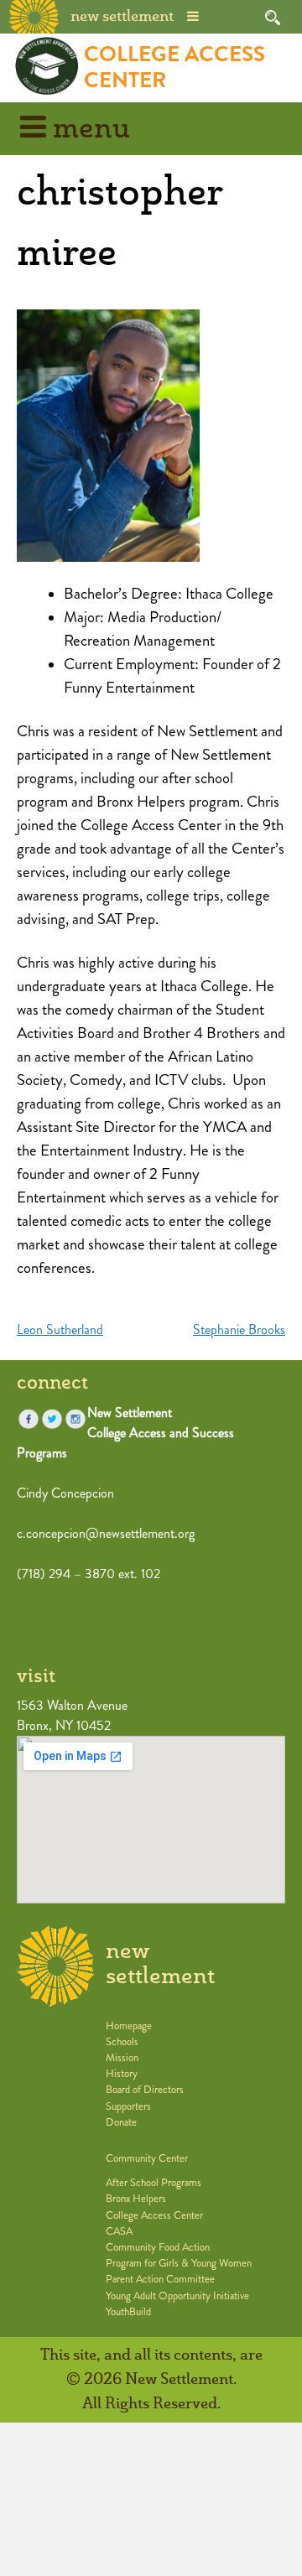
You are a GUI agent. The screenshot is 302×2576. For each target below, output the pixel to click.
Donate (121, 2122)
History (122, 2074)
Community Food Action (158, 2247)
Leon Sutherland (60, 1330)
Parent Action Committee (160, 2279)
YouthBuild (128, 2312)
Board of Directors (145, 2090)
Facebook (29, 1419)
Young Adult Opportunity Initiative (177, 2296)
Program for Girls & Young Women (179, 2263)
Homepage (129, 2026)
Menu (88, 130)
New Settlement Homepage (34, 15)
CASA (119, 2231)
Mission (122, 2058)
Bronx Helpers (136, 2199)
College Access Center (174, 67)
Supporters (128, 2106)
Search (273, 18)
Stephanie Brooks (239, 1330)
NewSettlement (160, 1964)
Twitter (52, 1419)
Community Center (147, 2158)
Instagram (75, 1419)
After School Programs (154, 2183)
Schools (122, 2042)
